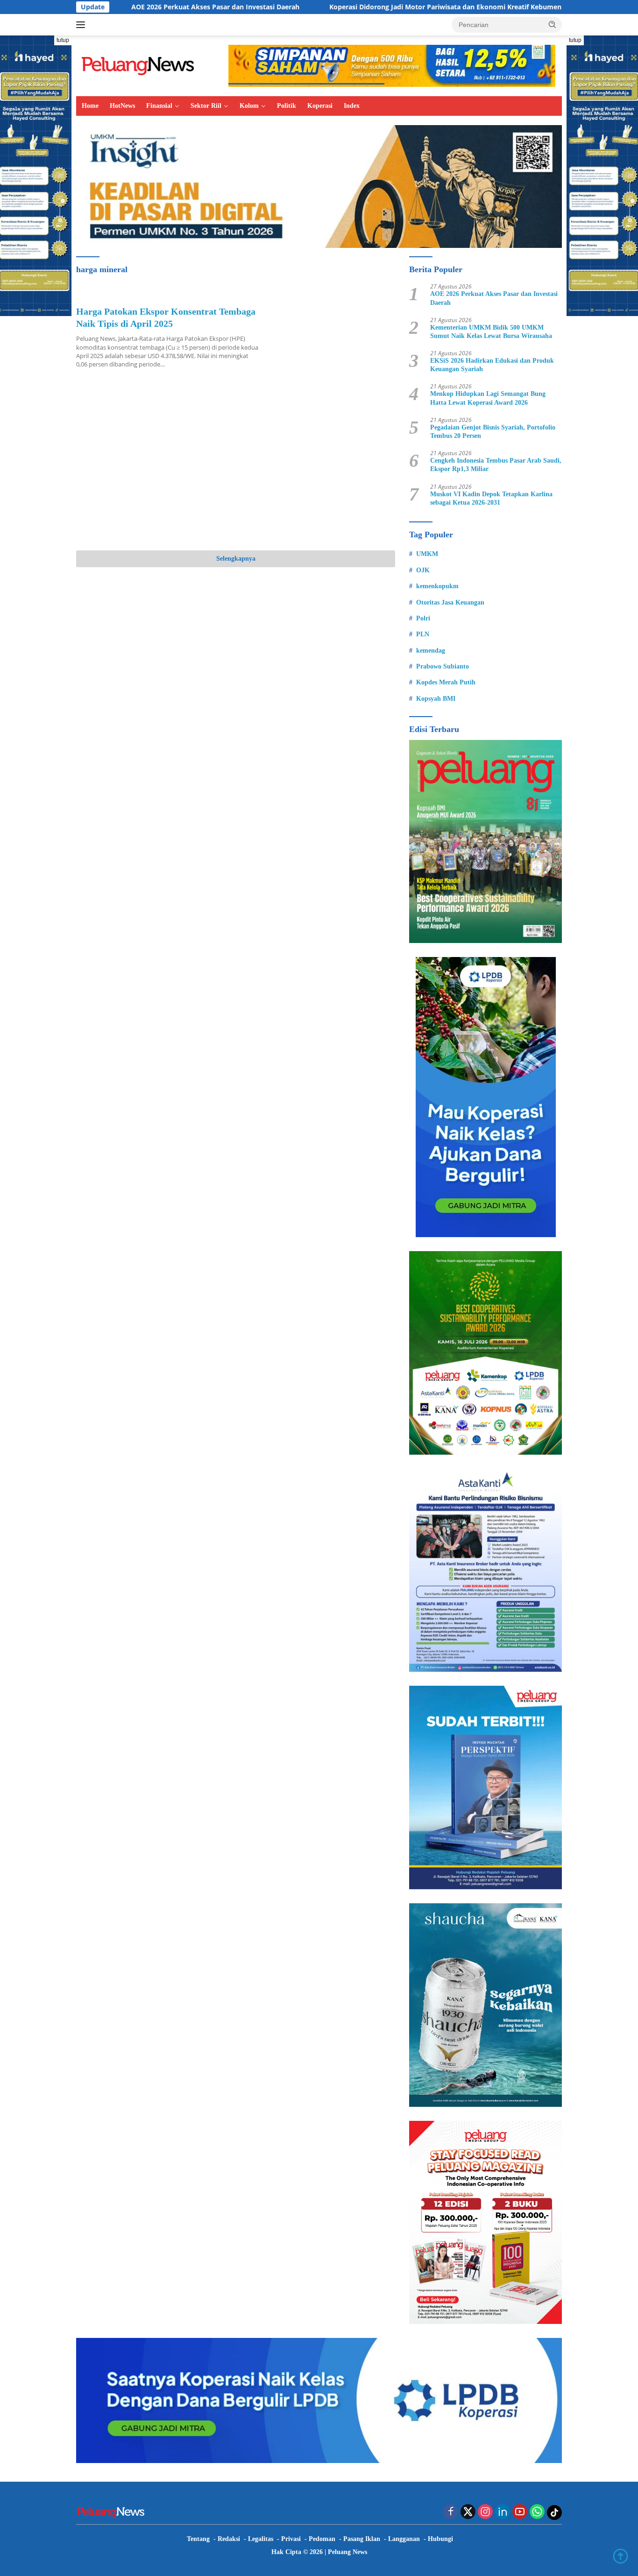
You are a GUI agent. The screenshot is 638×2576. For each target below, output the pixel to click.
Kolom (249, 106)
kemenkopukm (437, 586)
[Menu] (82, 25)
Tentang (198, 2539)
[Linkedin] (503, 2512)
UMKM (427, 554)
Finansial (159, 106)
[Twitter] (468, 2512)
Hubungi (440, 2539)
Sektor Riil (206, 106)
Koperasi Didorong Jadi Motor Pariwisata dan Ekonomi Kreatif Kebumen (358, 7)
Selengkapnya (236, 559)
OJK (423, 570)
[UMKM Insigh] (319, 186)
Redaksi (229, 2539)
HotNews (122, 106)
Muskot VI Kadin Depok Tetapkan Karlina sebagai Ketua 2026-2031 (491, 498)
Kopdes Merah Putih (446, 682)
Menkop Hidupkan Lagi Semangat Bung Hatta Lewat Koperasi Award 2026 (488, 398)
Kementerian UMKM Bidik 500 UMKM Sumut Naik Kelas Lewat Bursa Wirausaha (491, 332)
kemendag (431, 651)
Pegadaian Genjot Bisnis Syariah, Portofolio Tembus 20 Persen (493, 432)
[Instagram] (485, 2512)
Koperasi (320, 106)
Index (352, 106)
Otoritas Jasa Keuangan (450, 602)
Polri (423, 618)
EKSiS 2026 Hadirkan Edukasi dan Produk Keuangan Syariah (492, 365)
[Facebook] (451, 2512)
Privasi (291, 2539)
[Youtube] (520, 2512)
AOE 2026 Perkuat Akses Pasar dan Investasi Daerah (128, 7)
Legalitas (261, 2539)
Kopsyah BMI (436, 699)
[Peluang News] (142, 65)
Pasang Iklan (362, 2539)
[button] (553, 24)
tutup (63, 40)
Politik (287, 106)
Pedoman (322, 2539)
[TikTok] (554, 2513)
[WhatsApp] (537, 2512)
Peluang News (347, 2552)
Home (90, 106)
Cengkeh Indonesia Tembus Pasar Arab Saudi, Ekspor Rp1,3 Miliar (496, 465)
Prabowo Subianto (443, 666)
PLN (423, 634)
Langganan (404, 2539)
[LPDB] (486, 1097)
